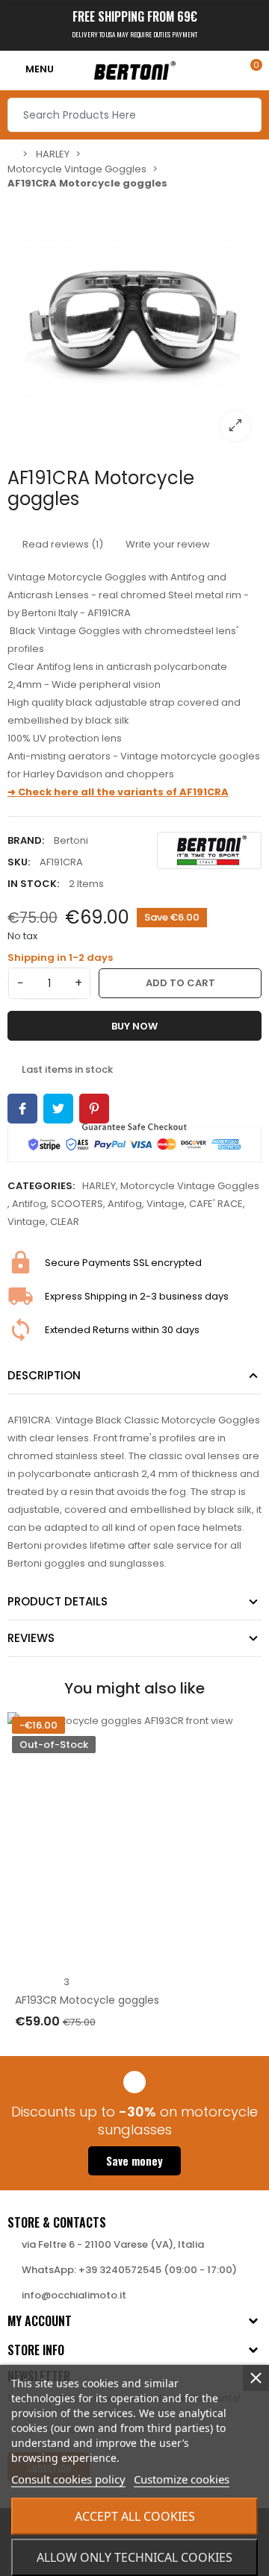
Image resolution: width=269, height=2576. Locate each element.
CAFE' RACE (216, 1204)
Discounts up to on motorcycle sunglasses (134, 2121)
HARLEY (99, 1186)
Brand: (26, 840)
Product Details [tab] (58, 1601)
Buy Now (134, 1026)
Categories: (41, 1186)
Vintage (166, 1204)
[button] (134, 2161)
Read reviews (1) (62, 544)
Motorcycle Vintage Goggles (190, 1186)
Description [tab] (44, 1375)
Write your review (167, 544)
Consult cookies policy (68, 2479)
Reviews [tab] (31, 1638)
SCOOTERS (77, 1204)
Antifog (29, 1204)
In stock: (33, 884)
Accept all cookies (135, 2516)
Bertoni (71, 840)
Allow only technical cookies (134, 2557)
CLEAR (65, 1222)
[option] (134, 325)
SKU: (19, 862)
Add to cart (180, 983)
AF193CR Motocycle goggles (87, 2000)
